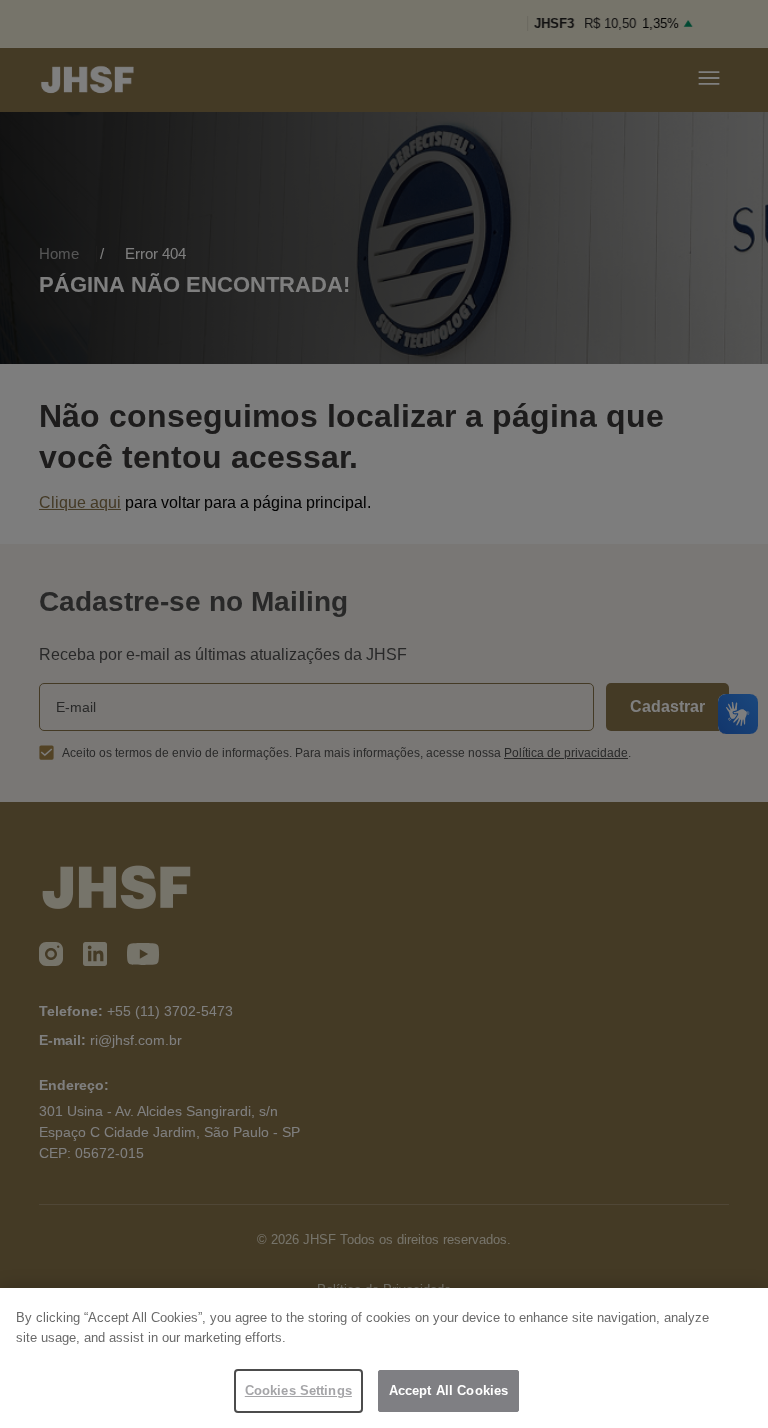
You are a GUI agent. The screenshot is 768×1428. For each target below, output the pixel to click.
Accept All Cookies (448, 1390)
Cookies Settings (298, 1390)
